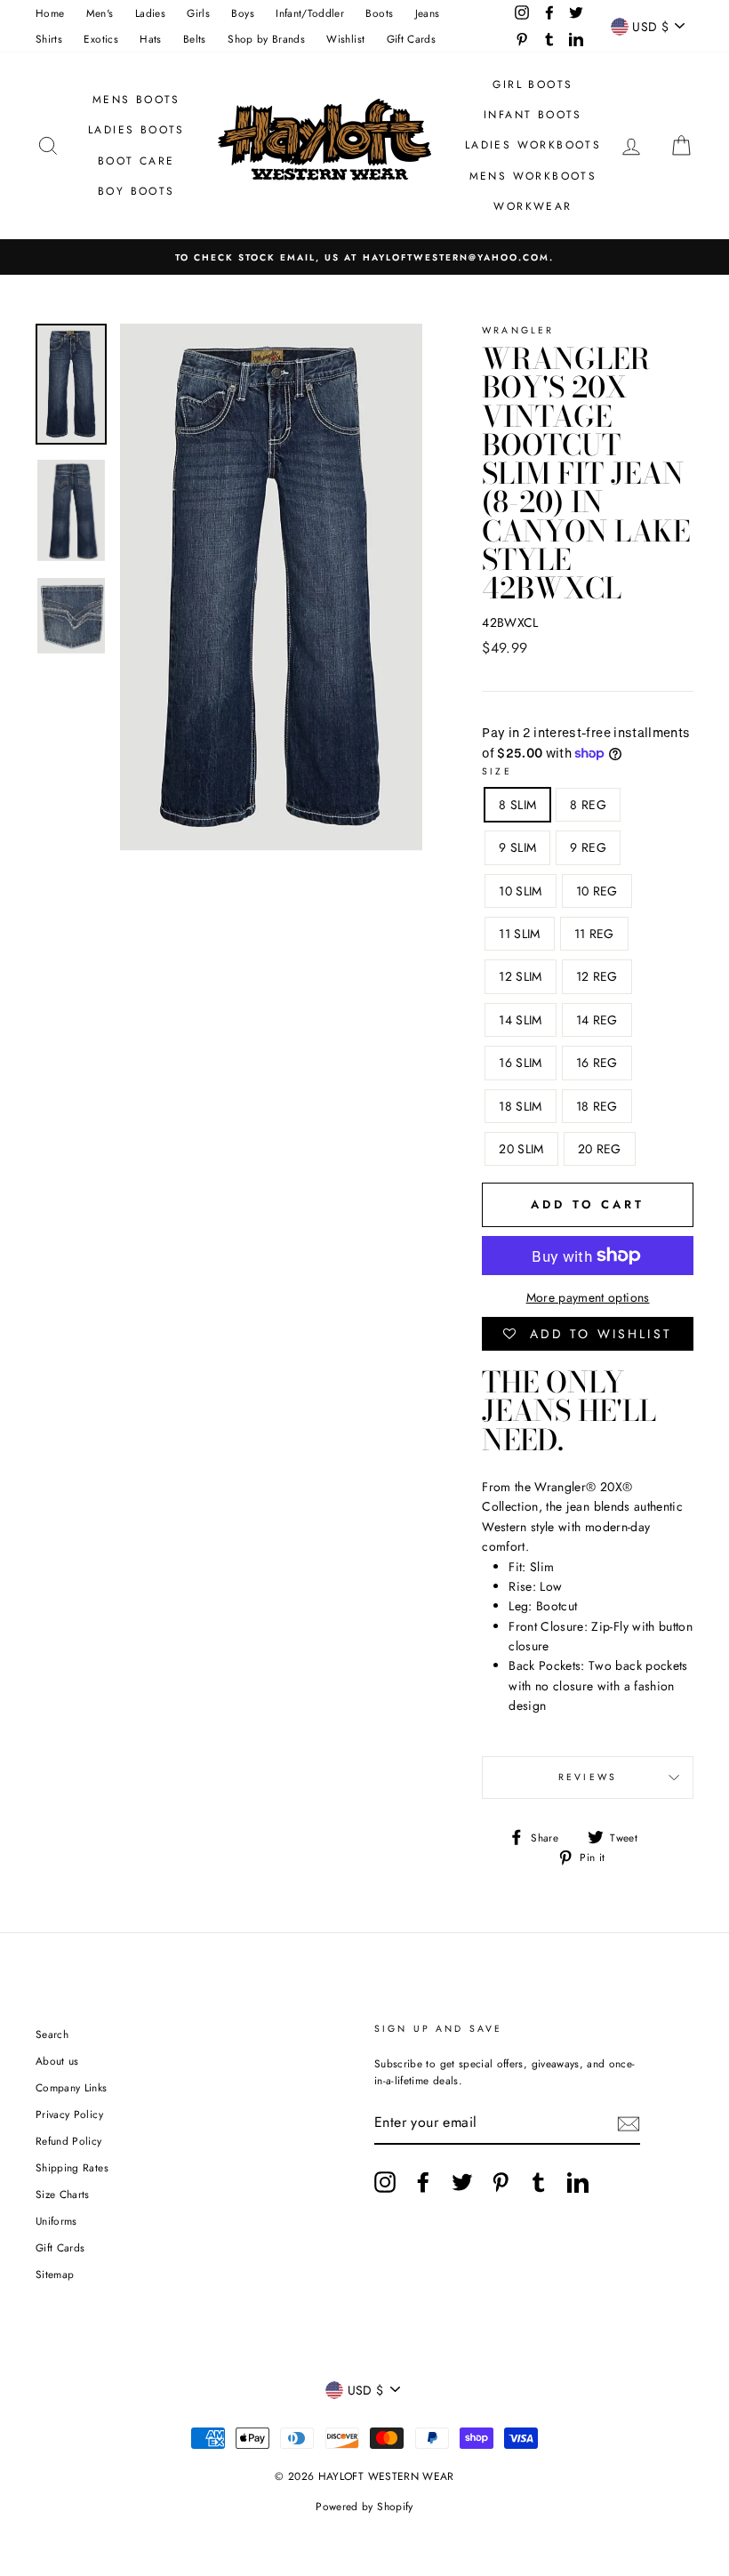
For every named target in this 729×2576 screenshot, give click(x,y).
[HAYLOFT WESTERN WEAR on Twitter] (462, 2182)
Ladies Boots (136, 130)
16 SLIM (520, 1063)
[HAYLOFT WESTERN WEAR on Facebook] (423, 2182)
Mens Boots (136, 100)
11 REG (594, 934)
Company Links (72, 2087)
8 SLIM (517, 805)
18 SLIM (520, 1106)
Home (50, 13)
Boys (242, 13)
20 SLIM (521, 1149)
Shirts (49, 39)
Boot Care (136, 161)
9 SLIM (517, 847)
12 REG (597, 976)
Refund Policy (69, 2141)
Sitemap (55, 2274)
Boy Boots (136, 191)
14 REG (597, 1020)
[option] (364, 257)
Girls (198, 13)
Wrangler (518, 330)
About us (57, 2061)
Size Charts (63, 2194)
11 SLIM (519, 934)
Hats (150, 39)
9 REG (588, 847)
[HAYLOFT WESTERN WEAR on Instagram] (385, 2182)
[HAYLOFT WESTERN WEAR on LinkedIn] (578, 2182)
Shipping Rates (72, 2167)
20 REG (600, 1149)
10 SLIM (520, 891)
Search (52, 2034)
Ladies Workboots (533, 145)
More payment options (588, 1297)
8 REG (588, 805)
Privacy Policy (69, 2114)
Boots (379, 13)
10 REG (597, 891)
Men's (100, 13)
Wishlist (345, 39)
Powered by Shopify (364, 2507)
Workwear (533, 206)
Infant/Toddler (310, 13)
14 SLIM (520, 1020)
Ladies (150, 13)
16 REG (597, 1063)
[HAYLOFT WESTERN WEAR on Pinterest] (501, 2182)
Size (497, 771)
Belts (195, 39)
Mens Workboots (533, 176)
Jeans (428, 13)
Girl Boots (533, 84)
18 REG (597, 1106)
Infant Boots (533, 115)
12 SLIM (520, 976)
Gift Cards (412, 39)
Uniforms (56, 2221)
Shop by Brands (266, 39)
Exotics (100, 39)
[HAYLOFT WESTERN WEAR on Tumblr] (539, 2182)
